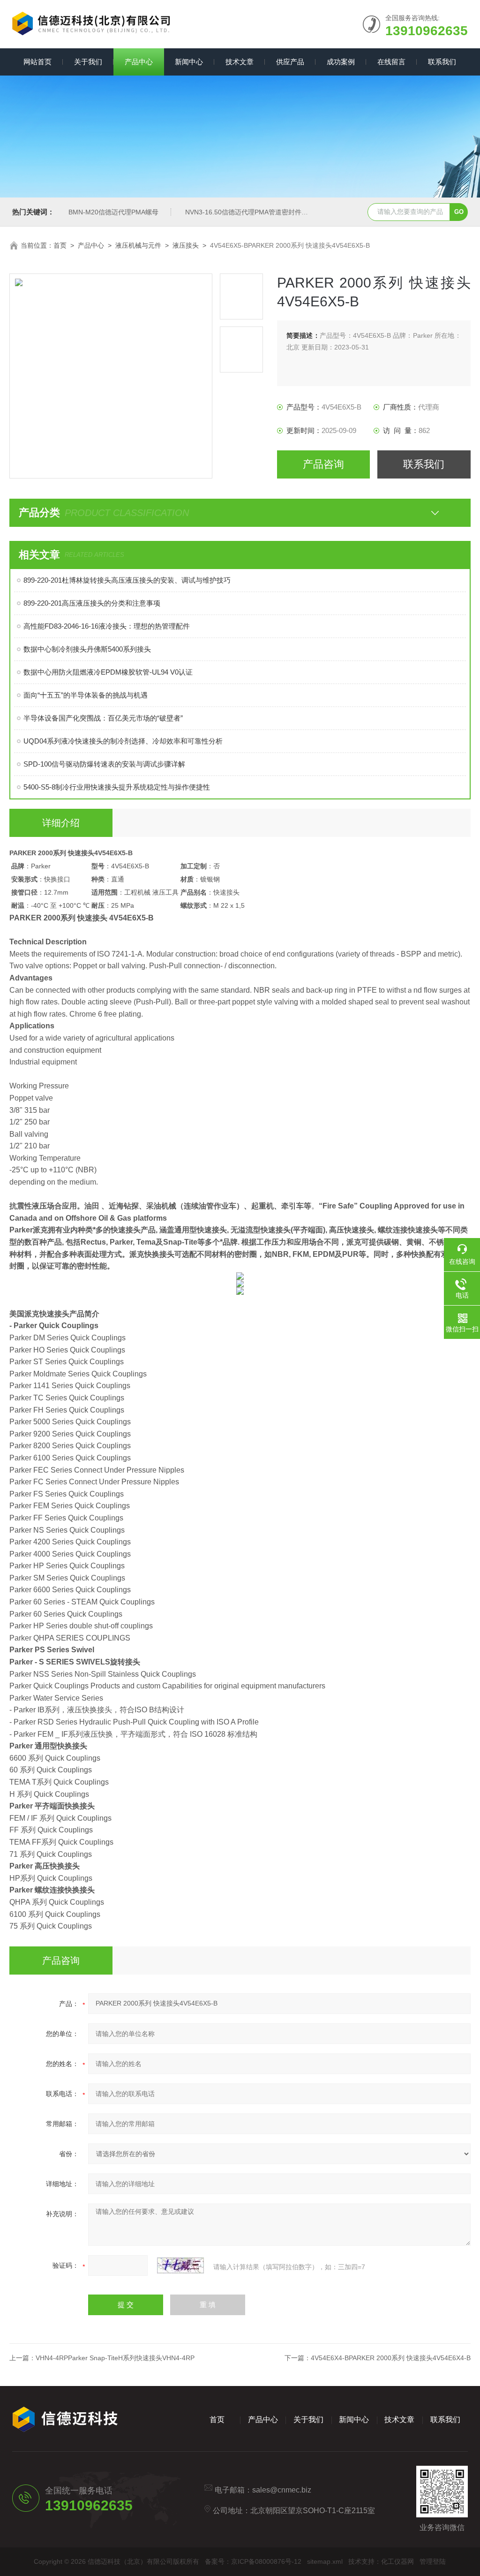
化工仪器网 (397, 2561)
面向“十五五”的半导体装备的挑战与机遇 (86, 695)
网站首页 (37, 62)
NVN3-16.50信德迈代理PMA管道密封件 (243, 212)
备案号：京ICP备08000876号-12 (253, 2561)
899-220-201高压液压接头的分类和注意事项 (92, 603)
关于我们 (88, 62)
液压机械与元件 (138, 245)
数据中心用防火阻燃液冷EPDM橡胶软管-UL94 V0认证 (108, 672)
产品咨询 (323, 464)
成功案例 (341, 62)
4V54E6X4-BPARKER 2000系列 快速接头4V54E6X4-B (391, 2358)
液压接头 (186, 245)
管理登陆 (433, 2561)
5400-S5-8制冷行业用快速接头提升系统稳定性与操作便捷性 (117, 787)
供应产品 (290, 62)
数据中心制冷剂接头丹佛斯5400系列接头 (87, 649)
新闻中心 (189, 62)
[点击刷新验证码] (180, 2265)
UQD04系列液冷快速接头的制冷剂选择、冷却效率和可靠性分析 (123, 741)
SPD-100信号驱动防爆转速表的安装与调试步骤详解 (104, 764)
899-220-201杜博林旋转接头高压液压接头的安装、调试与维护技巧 (127, 580)
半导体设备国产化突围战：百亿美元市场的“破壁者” (103, 718)
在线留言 (391, 62)
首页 (60, 245)
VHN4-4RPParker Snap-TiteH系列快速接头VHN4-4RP (115, 2358)
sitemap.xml (325, 2561)
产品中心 (139, 62)
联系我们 (442, 62)
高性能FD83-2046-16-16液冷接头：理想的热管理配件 (107, 626)
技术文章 (240, 62)
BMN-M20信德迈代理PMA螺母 (113, 212)
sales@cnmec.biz (282, 2490)
